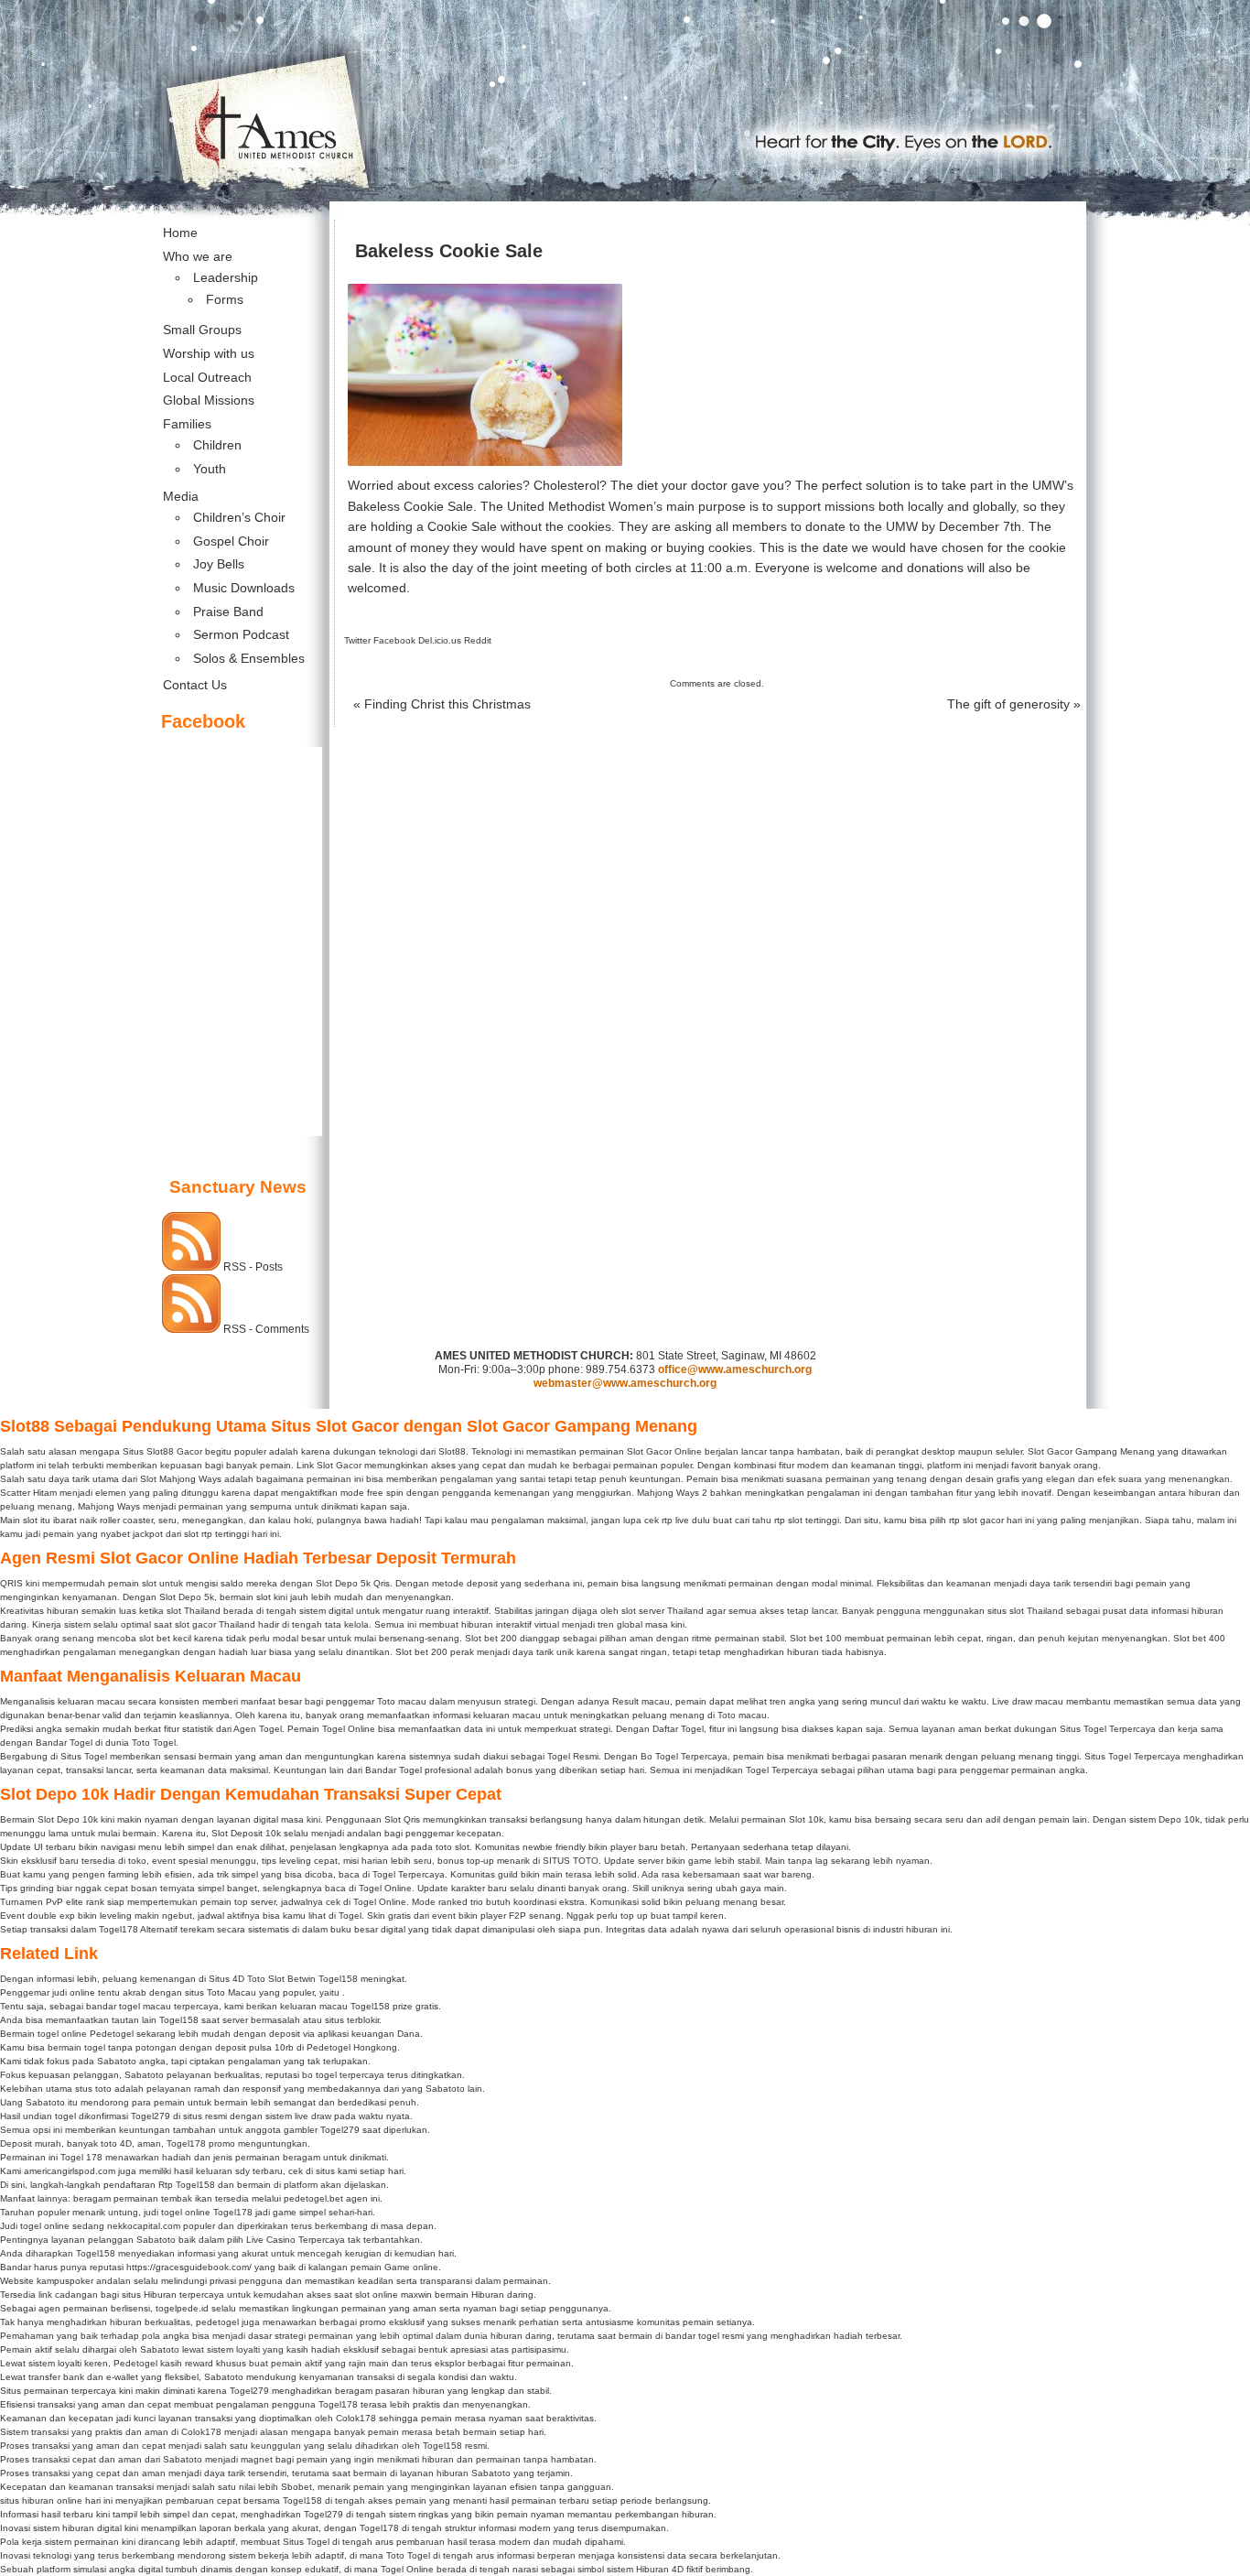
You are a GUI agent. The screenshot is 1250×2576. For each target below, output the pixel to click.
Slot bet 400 (1199, 1638)
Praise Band (228, 612)
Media (181, 496)
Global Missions (209, 400)
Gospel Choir (231, 541)
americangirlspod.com (70, 2171)
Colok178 (356, 2418)
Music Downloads (244, 588)
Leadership (226, 277)
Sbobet (296, 2487)
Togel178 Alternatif (138, 1929)
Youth (210, 469)
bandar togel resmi (705, 2336)
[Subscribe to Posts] (191, 1267)
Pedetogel (112, 2034)
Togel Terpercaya (1144, 1756)
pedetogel (217, 2322)
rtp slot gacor (976, 1520)
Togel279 (151, 2116)
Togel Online (349, 1729)
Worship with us (209, 353)
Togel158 (338, 1979)
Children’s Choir (239, 517)
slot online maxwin (393, 2295)
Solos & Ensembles (249, 658)
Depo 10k (1179, 1819)
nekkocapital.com (144, 2226)
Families (187, 424)
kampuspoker (65, 2281)
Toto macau (402, 1701)
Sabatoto (117, 2061)
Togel (350, 1916)
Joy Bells (219, 564)
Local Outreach (207, 377)
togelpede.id (182, 2308)
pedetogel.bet (313, 2198)
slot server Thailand (663, 1611)
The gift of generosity (1014, 704)
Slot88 (160, 1451)
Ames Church (625, 29)
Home (180, 233)
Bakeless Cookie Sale (449, 251)
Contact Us (195, 685)
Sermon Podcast (241, 634)
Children (217, 445)
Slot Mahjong (168, 1479)
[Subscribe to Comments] (191, 1329)
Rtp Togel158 (187, 2185)
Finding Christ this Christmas (442, 704)
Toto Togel (408, 2555)
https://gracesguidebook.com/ (189, 2267)
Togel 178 (81, 2157)
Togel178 (186, 2143)
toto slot (453, 1847)
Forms (225, 299)
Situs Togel (306, 2542)
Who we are (198, 256)
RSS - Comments (266, 1329)
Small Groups (202, 330)
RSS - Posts (253, 1267)
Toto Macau (232, 1992)
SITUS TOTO (571, 1861)
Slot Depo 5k (187, 1597)
